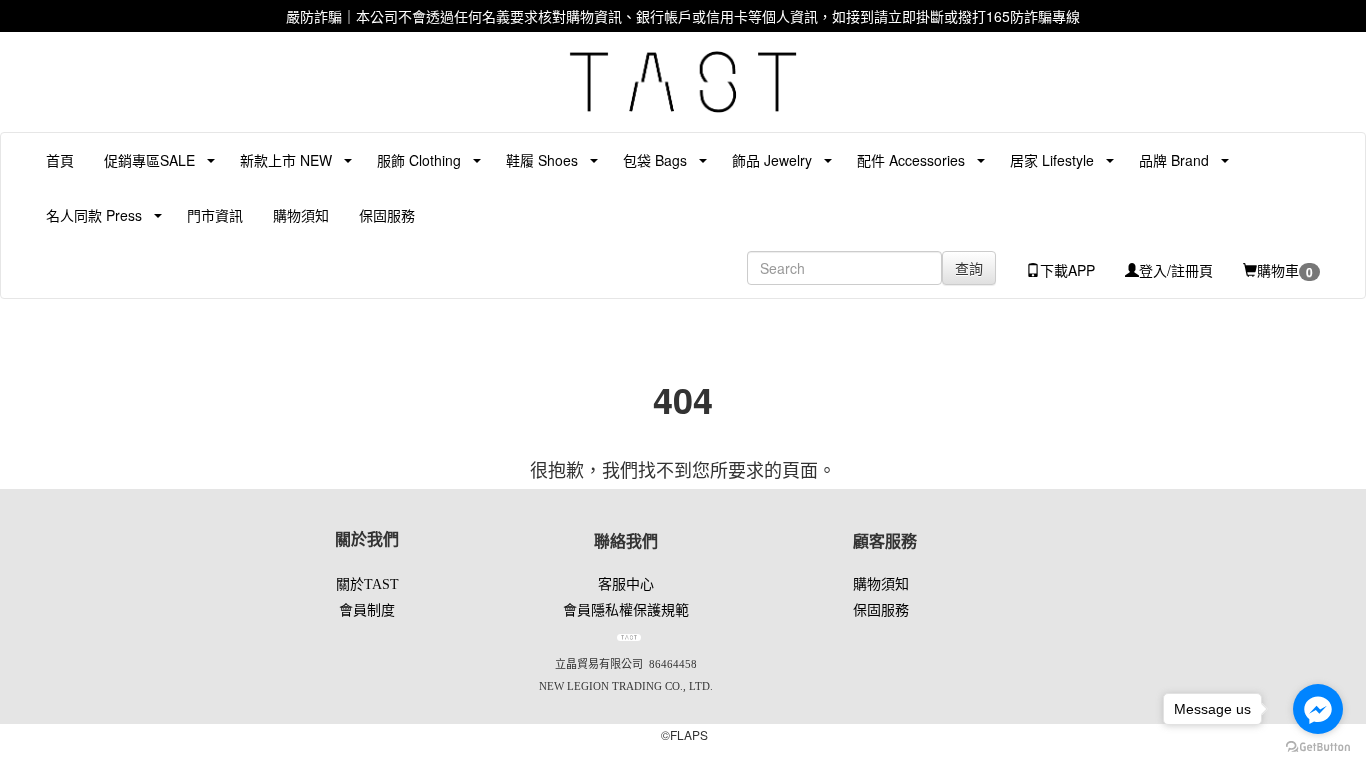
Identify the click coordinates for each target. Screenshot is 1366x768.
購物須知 (301, 215)
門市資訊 (215, 215)
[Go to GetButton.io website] (1318, 747)
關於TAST (367, 584)
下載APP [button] (1067, 270)
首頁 (60, 160)
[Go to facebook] (1318, 709)
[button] (142, 160)
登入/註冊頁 (1176, 270)
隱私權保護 (626, 610)
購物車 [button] (1285, 270)
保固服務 (387, 215)
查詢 (969, 268)
